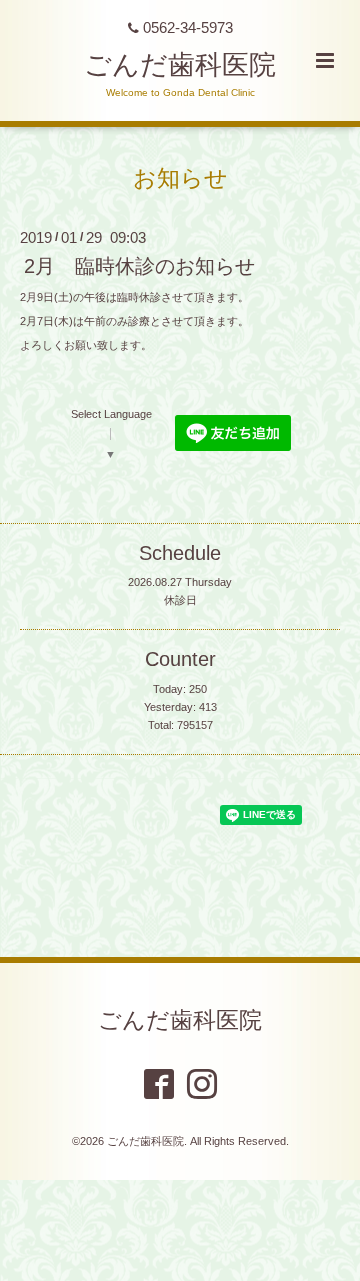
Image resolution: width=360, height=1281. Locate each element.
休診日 (180, 600)
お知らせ (180, 177)
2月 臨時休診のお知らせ (139, 266)
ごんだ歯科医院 (180, 65)
